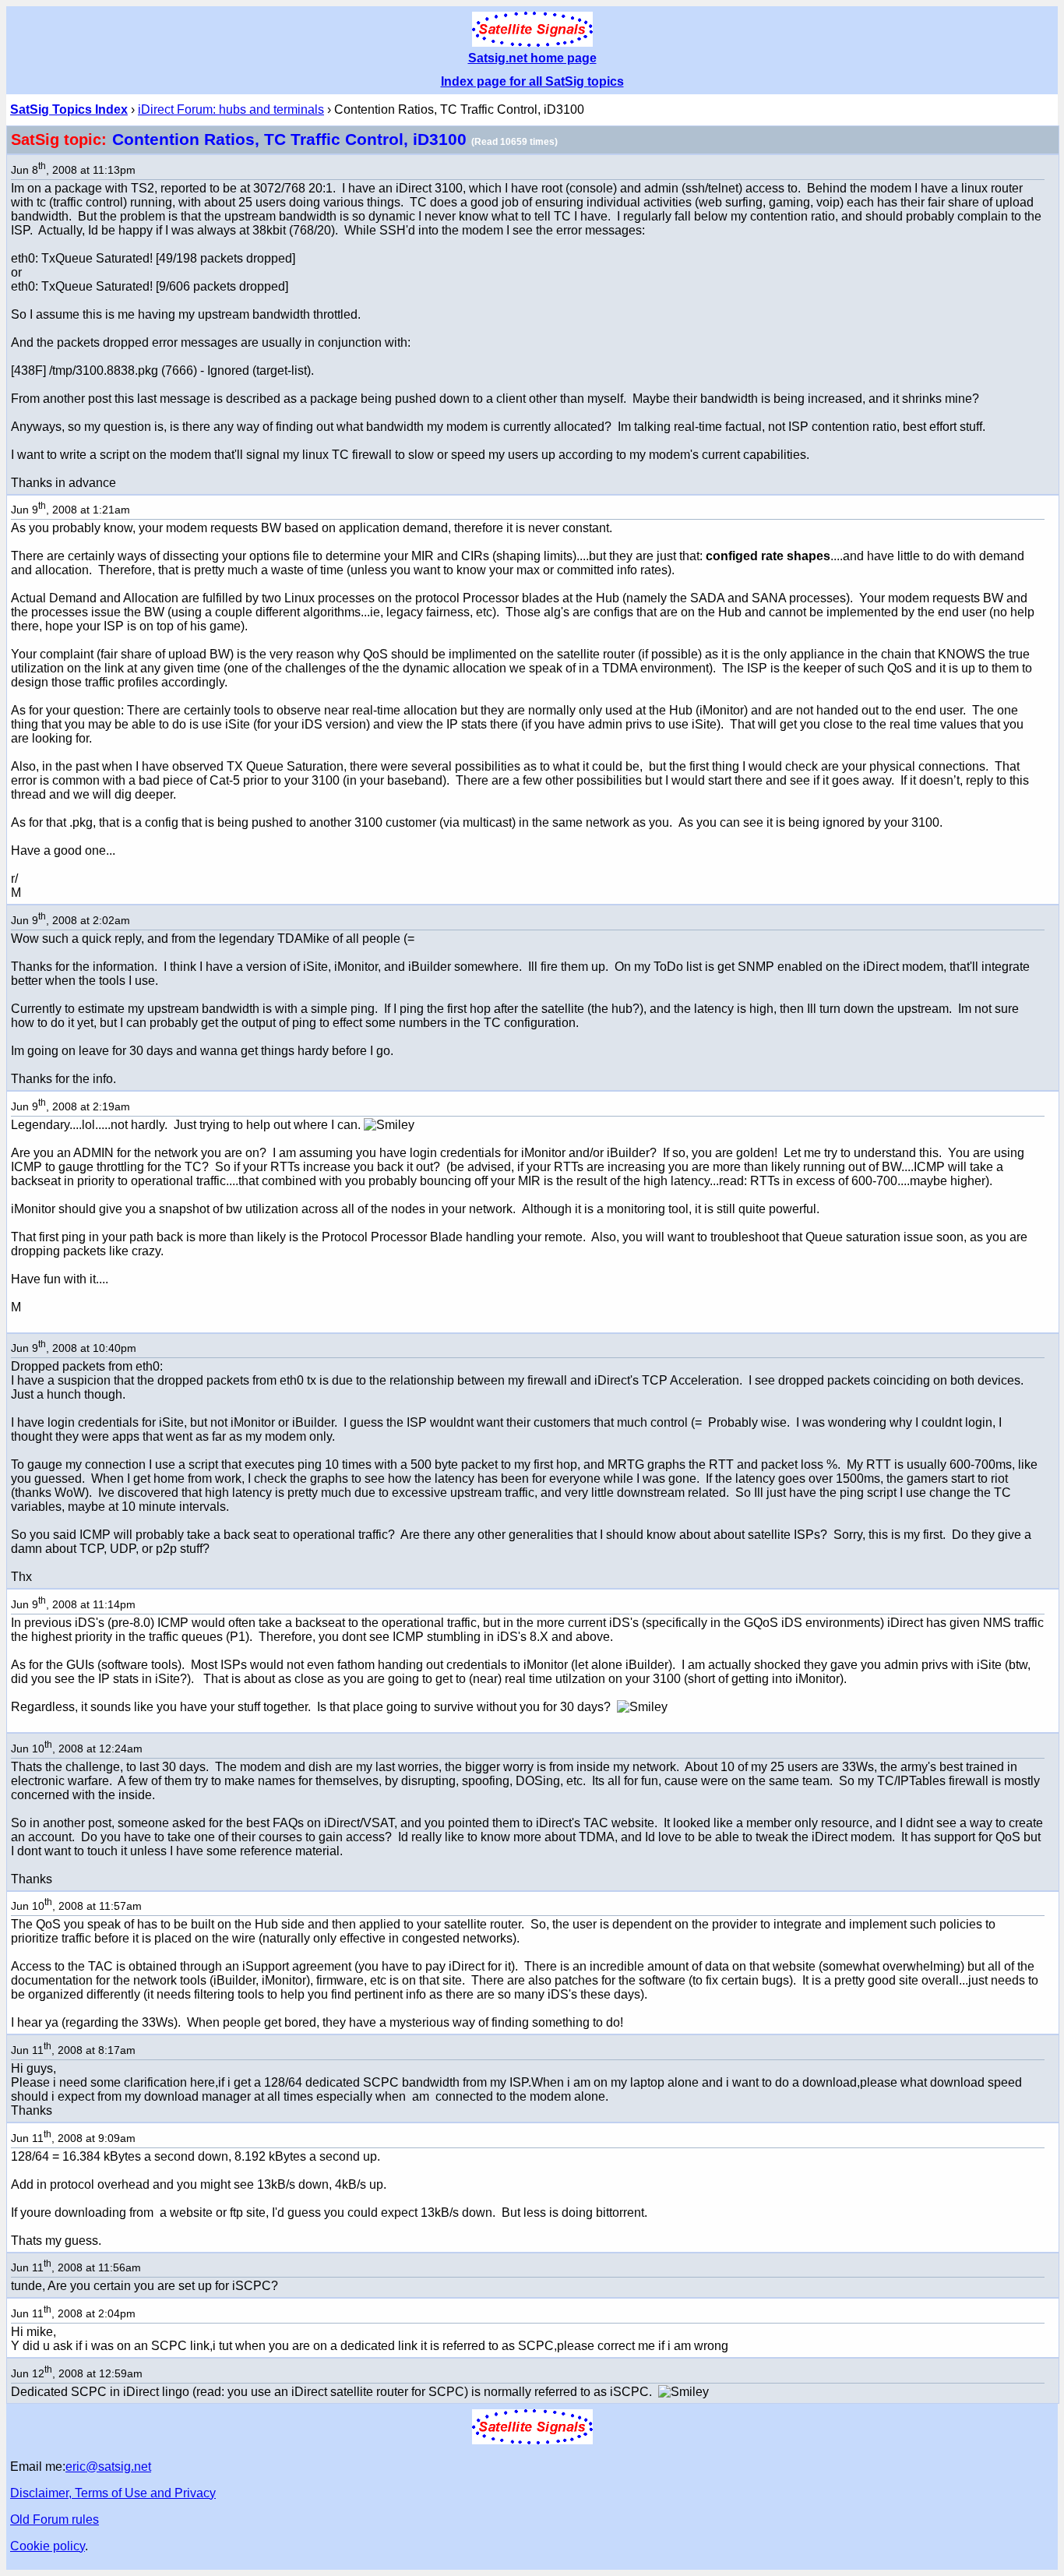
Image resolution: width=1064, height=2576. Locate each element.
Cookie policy (48, 2546)
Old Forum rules (55, 2520)
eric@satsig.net (108, 2467)
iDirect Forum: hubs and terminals (231, 109)
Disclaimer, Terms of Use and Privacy (113, 2493)
